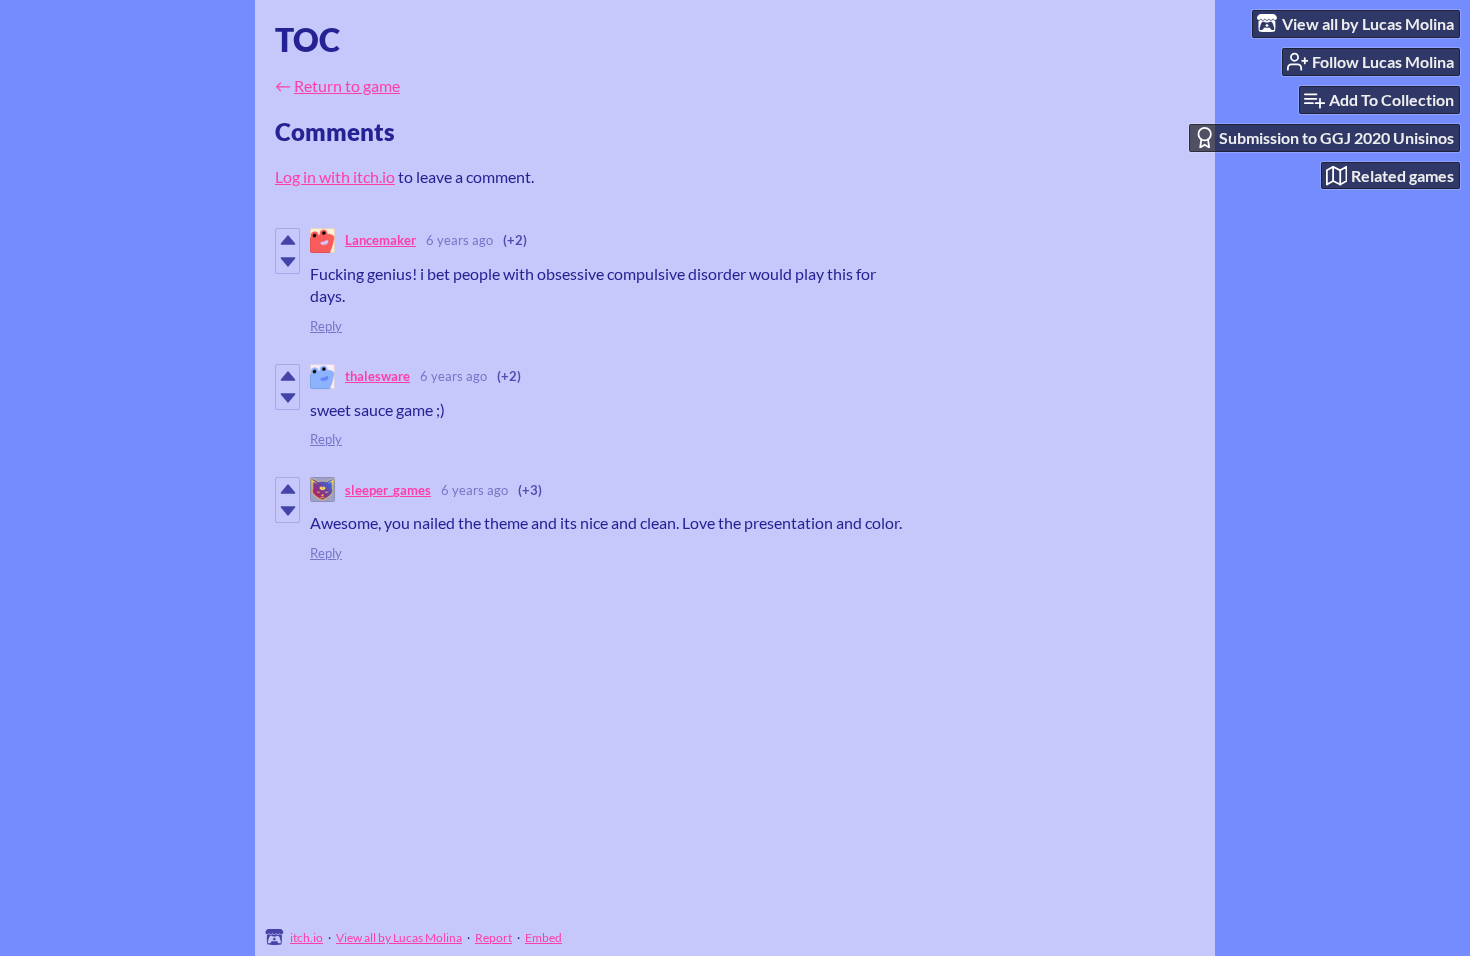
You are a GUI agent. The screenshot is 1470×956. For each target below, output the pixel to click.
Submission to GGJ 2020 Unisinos (1336, 137)
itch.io (306, 937)
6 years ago (459, 240)
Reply (326, 326)
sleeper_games (388, 490)
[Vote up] (287, 240)
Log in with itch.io (335, 176)
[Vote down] (287, 262)
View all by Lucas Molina (399, 937)
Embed (543, 937)
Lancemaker (380, 240)
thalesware (377, 376)
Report (493, 937)
